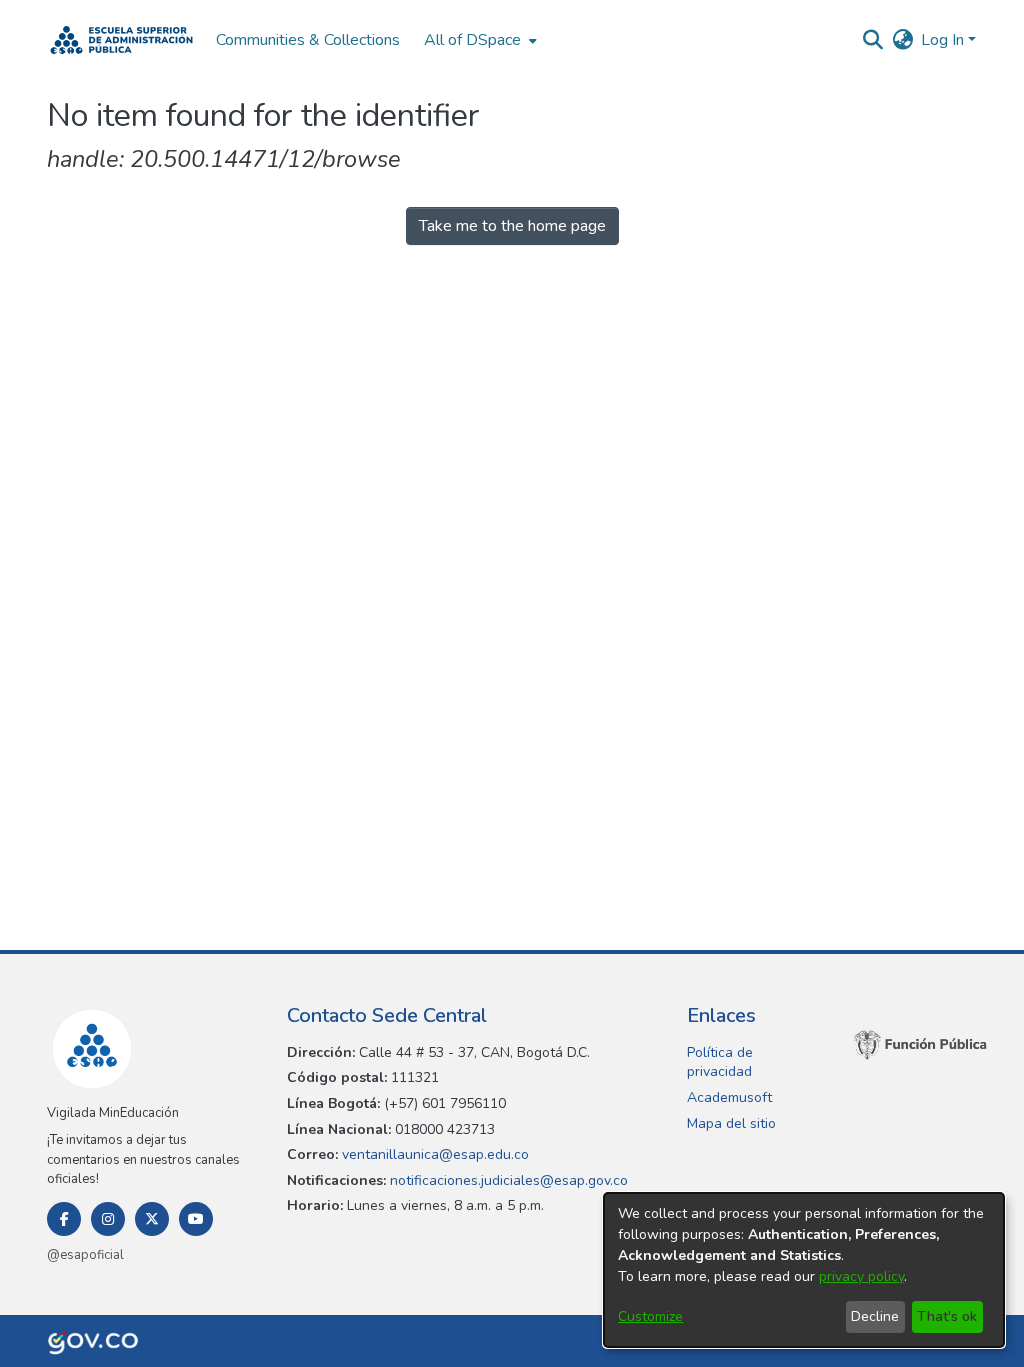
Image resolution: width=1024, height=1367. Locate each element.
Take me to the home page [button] (512, 226)
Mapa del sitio (731, 1123)
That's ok (947, 1316)
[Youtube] (196, 1219)
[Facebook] (64, 1219)
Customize (650, 1316)
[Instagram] (108, 1219)
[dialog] (804, 1270)
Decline (875, 1316)
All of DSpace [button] (472, 40)
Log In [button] (944, 40)
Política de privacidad (720, 1062)
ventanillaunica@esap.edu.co (433, 1154)
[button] (121, 40)
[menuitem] (478, 40)
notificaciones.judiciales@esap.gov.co (507, 1180)
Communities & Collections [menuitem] (308, 40)
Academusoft (729, 1097)
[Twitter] (152, 1219)
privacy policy (861, 1276)
